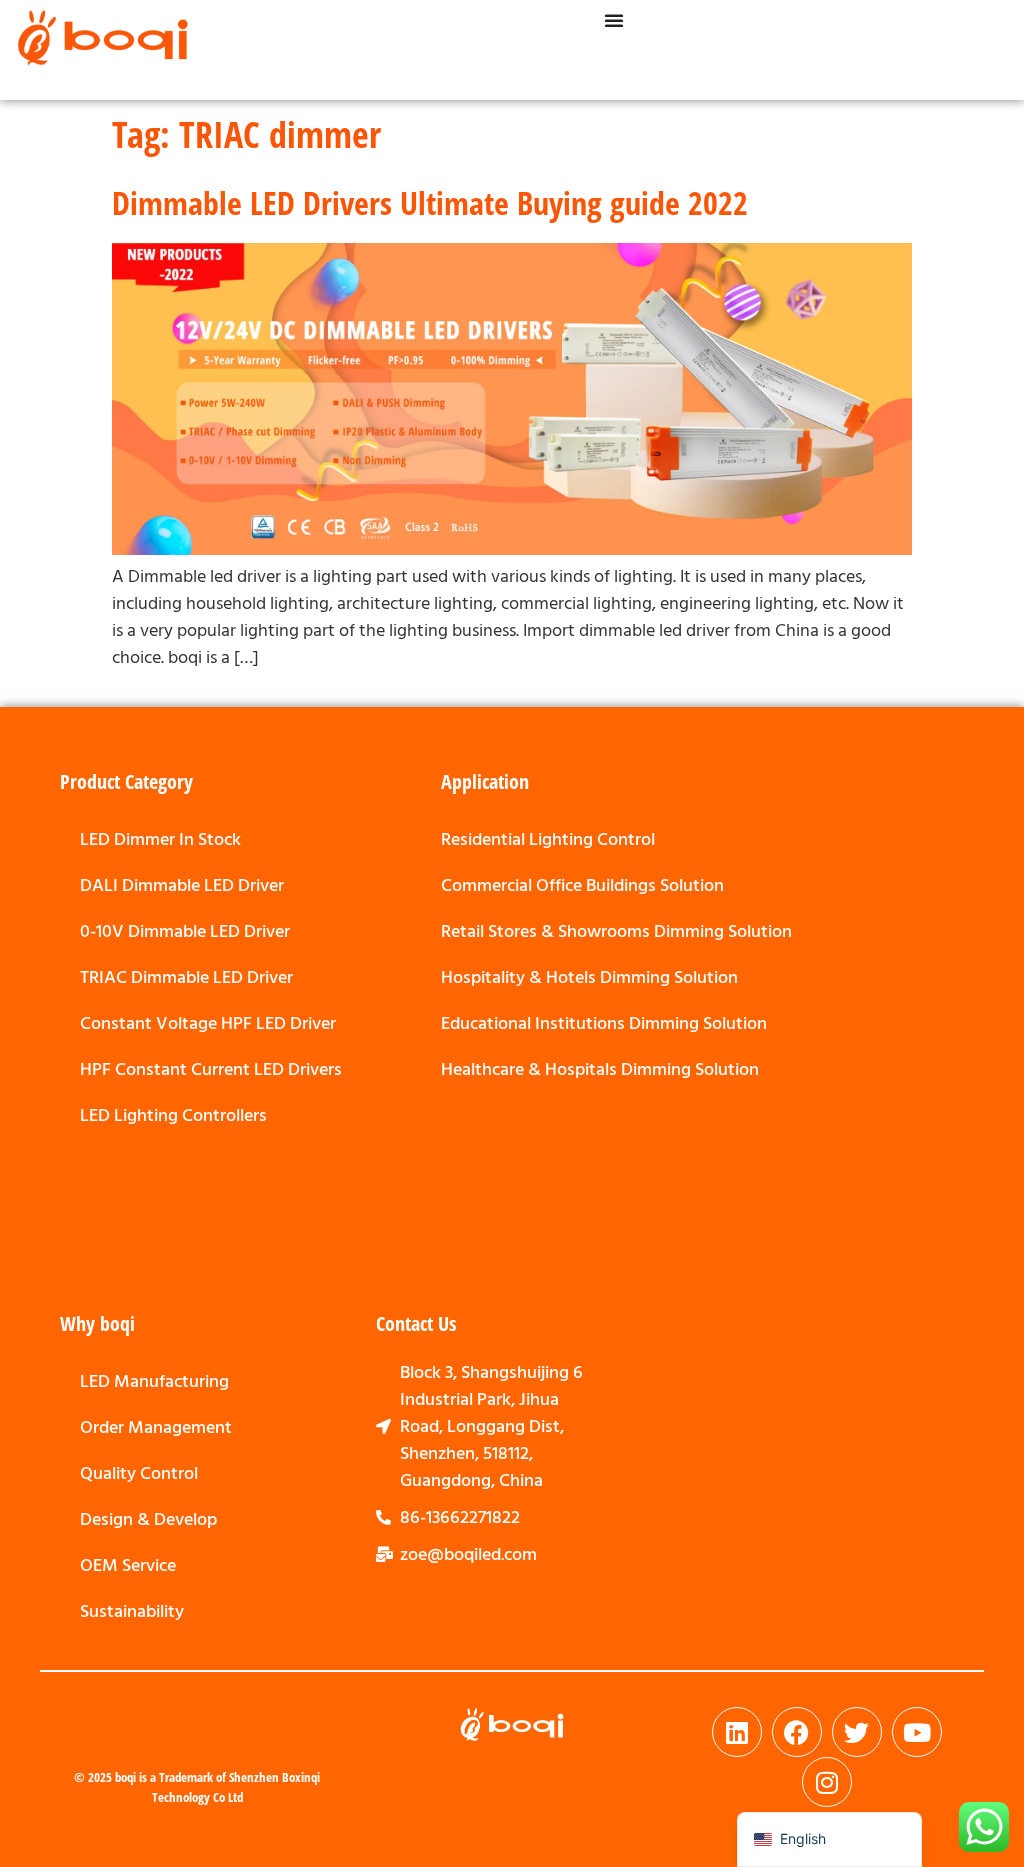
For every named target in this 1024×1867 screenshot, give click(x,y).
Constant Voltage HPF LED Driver (208, 1023)
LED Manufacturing (154, 1381)
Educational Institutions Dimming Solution (604, 1023)
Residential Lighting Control (548, 839)
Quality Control (139, 1473)
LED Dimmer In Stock (160, 839)
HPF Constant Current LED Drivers (211, 1069)
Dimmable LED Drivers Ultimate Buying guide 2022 (430, 202)
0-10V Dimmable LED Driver (185, 931)
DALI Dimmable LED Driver (182, 885)
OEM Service (128, 1565)
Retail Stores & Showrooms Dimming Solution (616, 931)
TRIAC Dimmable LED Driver (186, 977)
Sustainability (132, 1611)
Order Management (156, 1427)
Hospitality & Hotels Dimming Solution (589, 977)
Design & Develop (148, 1519)
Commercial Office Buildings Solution (582, 885)
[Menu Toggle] (614, 20)
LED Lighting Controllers (173, 1115)
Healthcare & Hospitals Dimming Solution (600, 1069)
